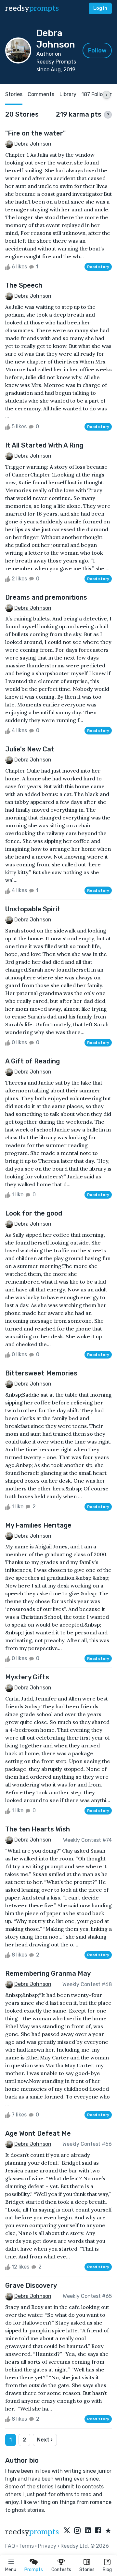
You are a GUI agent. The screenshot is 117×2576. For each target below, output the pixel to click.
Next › (45, 2440)
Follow (97, 50)
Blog (107, 2570)
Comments (41, 94)
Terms (26, 2546)
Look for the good (34, 1213)
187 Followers (98, 94)
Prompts (34, 2570)
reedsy (32, 8)
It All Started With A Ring (44, 445)
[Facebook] (98, 2531)
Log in (100, 8)
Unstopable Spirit (33, 909)
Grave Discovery (31, 2285)
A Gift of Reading (32, 1061)
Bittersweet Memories (41, 1373)
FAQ (10, 2546)
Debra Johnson (33, 144)
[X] (67, 2531)
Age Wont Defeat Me (38, 2133)
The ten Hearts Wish (38, 1829)
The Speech (24, 285)
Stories (87, 2570)
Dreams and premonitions (46, 597)
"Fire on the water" (35, 133)
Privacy (47, 2546)
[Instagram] (77, 2531)
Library (68, 94)
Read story (98, 267)
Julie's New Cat (30, 749)
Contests (61, 2570)
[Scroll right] (107, 95)
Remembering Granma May (48, 1973)
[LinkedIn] (88, 2531)
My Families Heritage (38, 1525)
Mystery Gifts (27, 1677)
